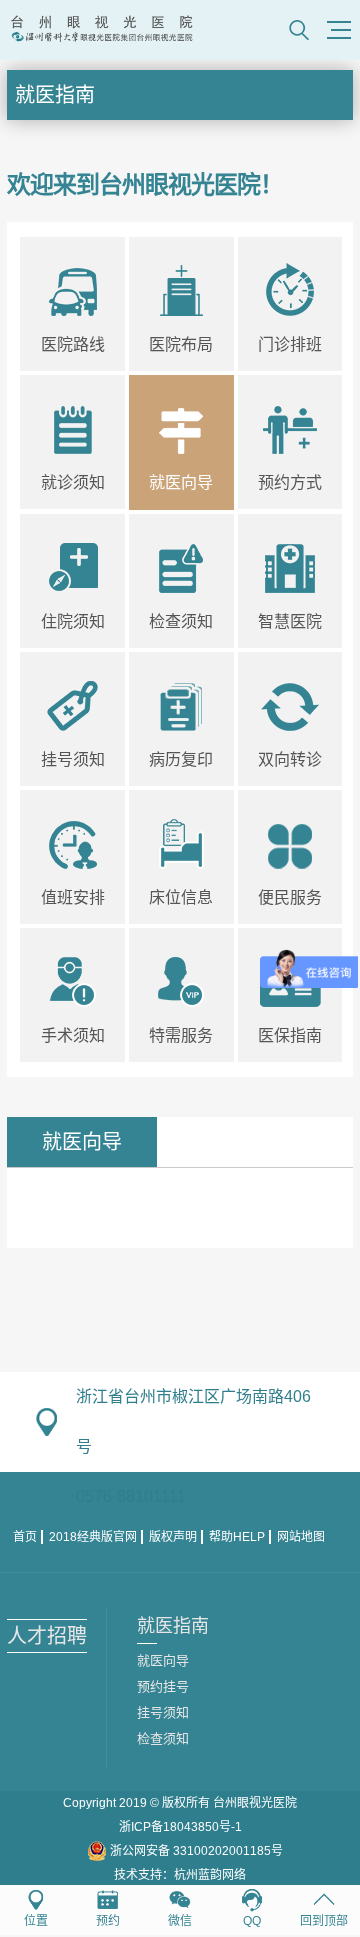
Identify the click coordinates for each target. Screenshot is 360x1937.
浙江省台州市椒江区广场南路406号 (193, 1421)
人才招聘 (47, 1636)
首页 (25, 1537)
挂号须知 (163, 1712)
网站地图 (301, 1537)
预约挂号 (163, 1686)
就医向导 (163, 1660)
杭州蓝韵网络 (210, 1875)
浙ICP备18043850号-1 (180, 1827)
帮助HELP (237, 1537)
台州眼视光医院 (255, 1803)
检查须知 (163, 1738)
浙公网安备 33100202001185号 (195, 1851)
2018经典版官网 (93, 1537)
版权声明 (173, 1537)
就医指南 (55, 95)
